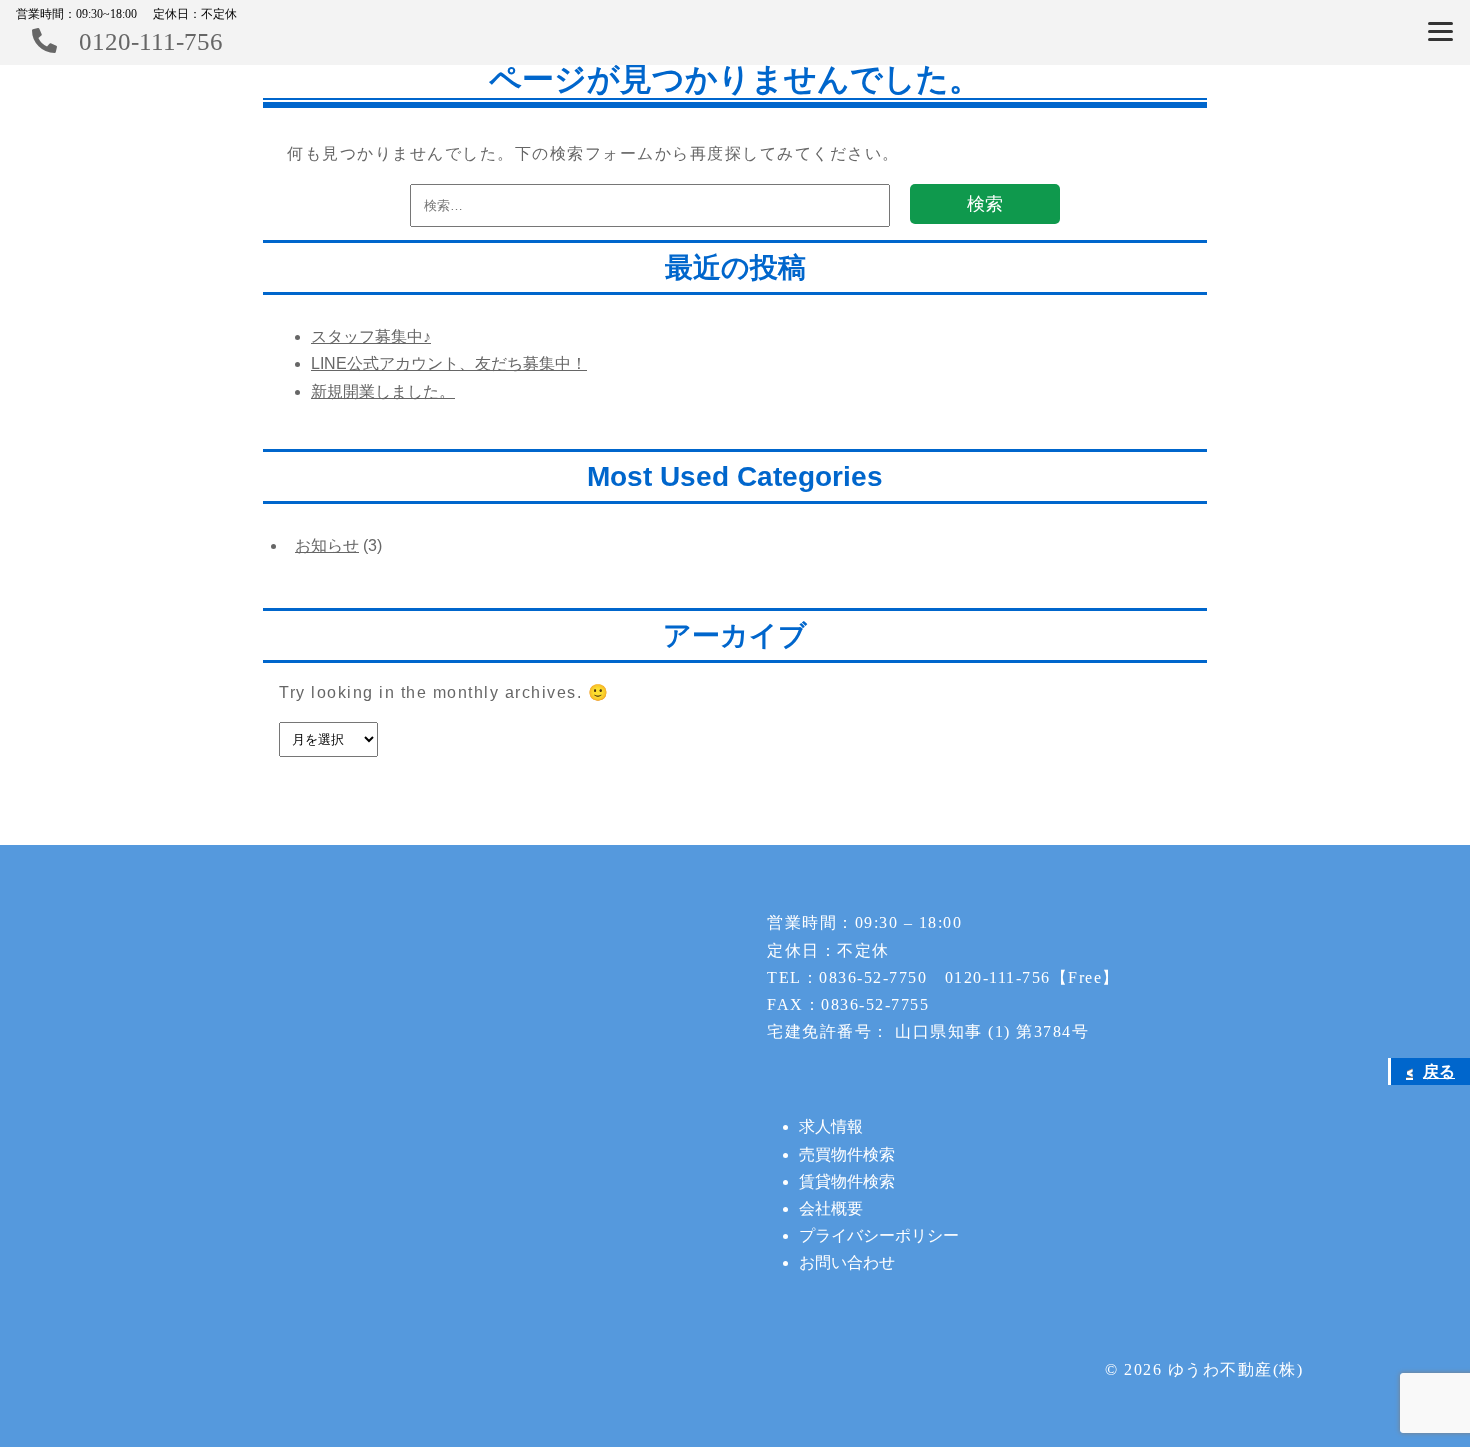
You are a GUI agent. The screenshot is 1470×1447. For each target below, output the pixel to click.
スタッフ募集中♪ (371, 336)
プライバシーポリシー (879, 1235)
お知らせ (327, 545)
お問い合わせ (847, 1262)
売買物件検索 (847, 1154)
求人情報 (831, 1126)
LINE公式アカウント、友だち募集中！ (449, 363)
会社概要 (831, 1208)
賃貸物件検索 (847, 1181)
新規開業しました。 (383, 391)
